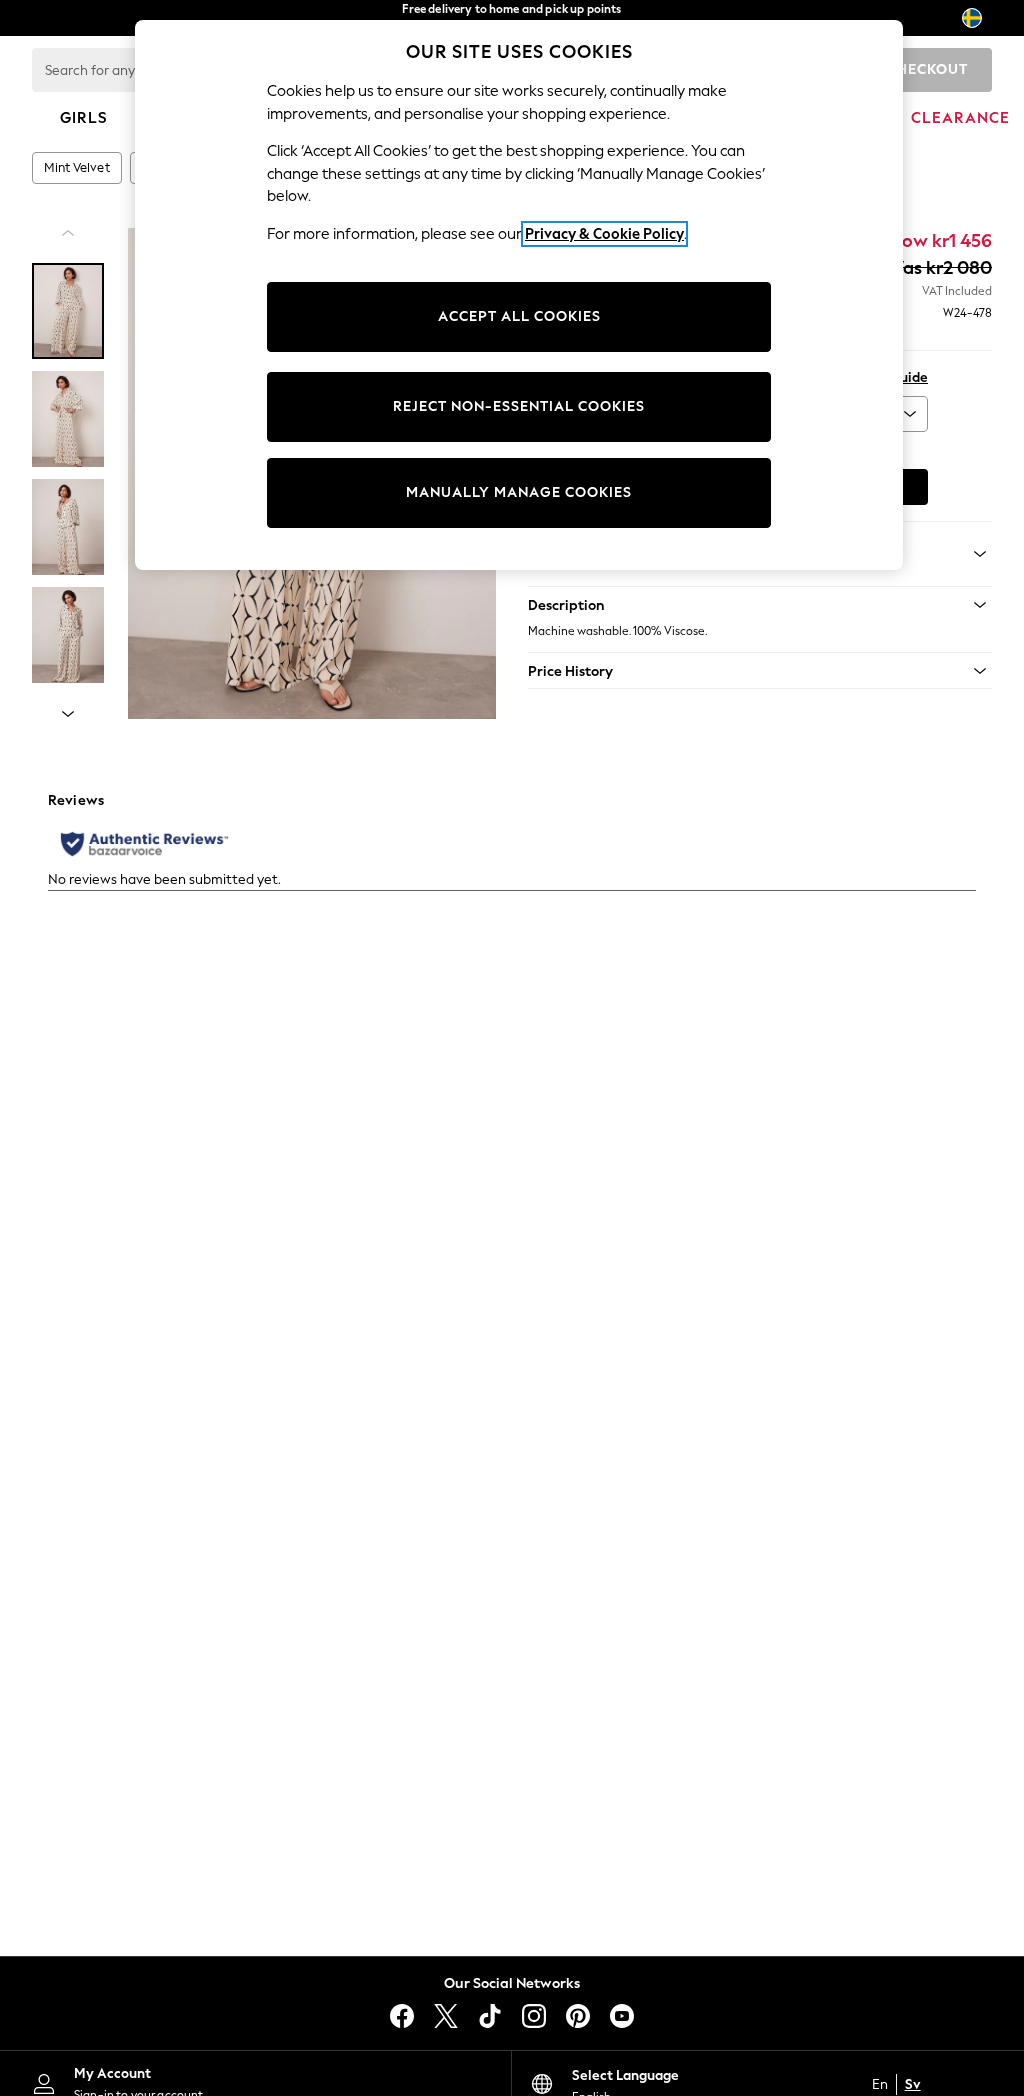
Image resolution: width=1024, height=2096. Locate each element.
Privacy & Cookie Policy (604, 234)
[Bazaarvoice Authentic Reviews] (144, 844)
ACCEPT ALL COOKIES (519, 316)
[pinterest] (578, 2016)
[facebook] (402, 2016)
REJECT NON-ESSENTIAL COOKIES (519, 406)
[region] (519, 295)
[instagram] (534, 2016)
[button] (760, 605)
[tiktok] (490, 2016)
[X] (446, 2016)
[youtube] (622, 2016)
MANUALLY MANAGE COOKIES (519, 492)
